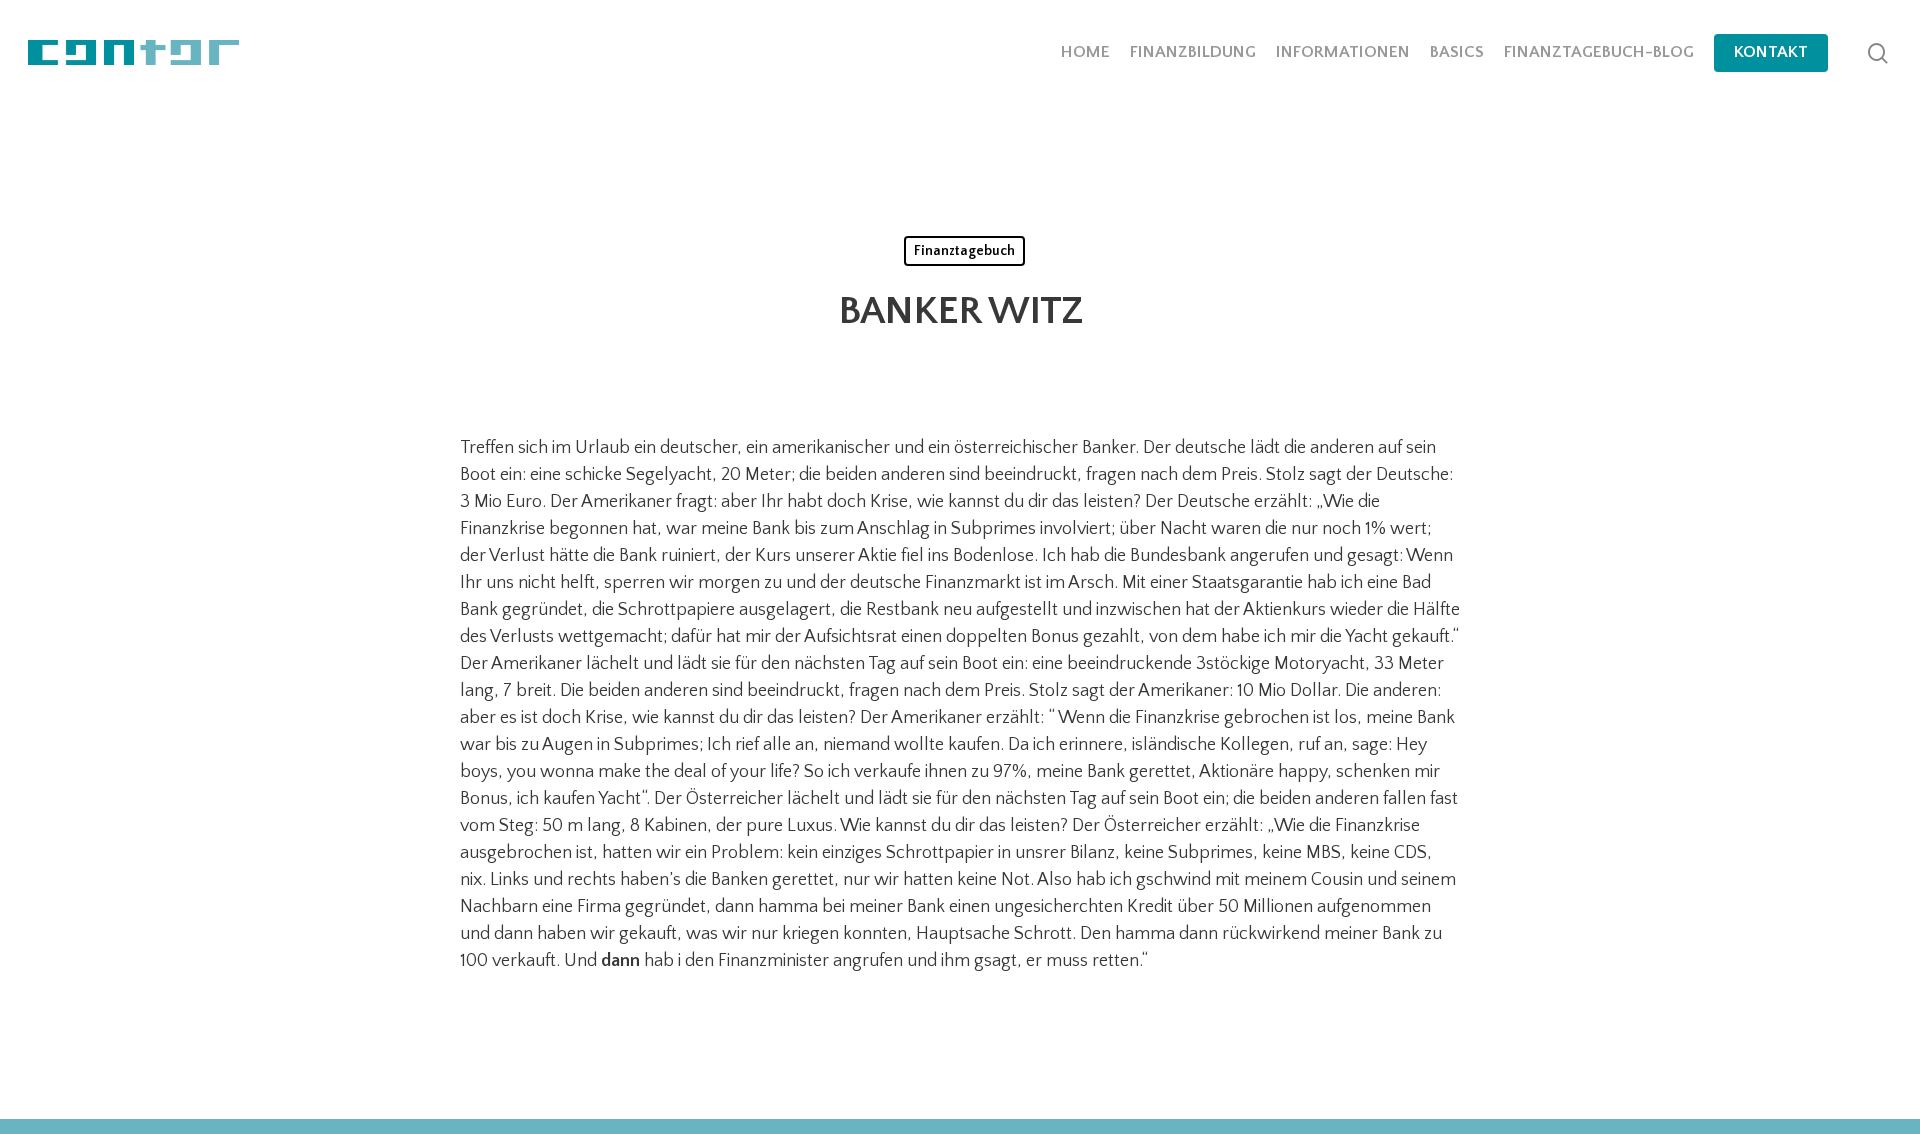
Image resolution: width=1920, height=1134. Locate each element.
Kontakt (1771, 52)
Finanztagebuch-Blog (1599, 52)
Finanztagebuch (964, 251)
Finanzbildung (1193, 52)
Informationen (1343, 52)
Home (1085, 52)
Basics (1457, 52)
